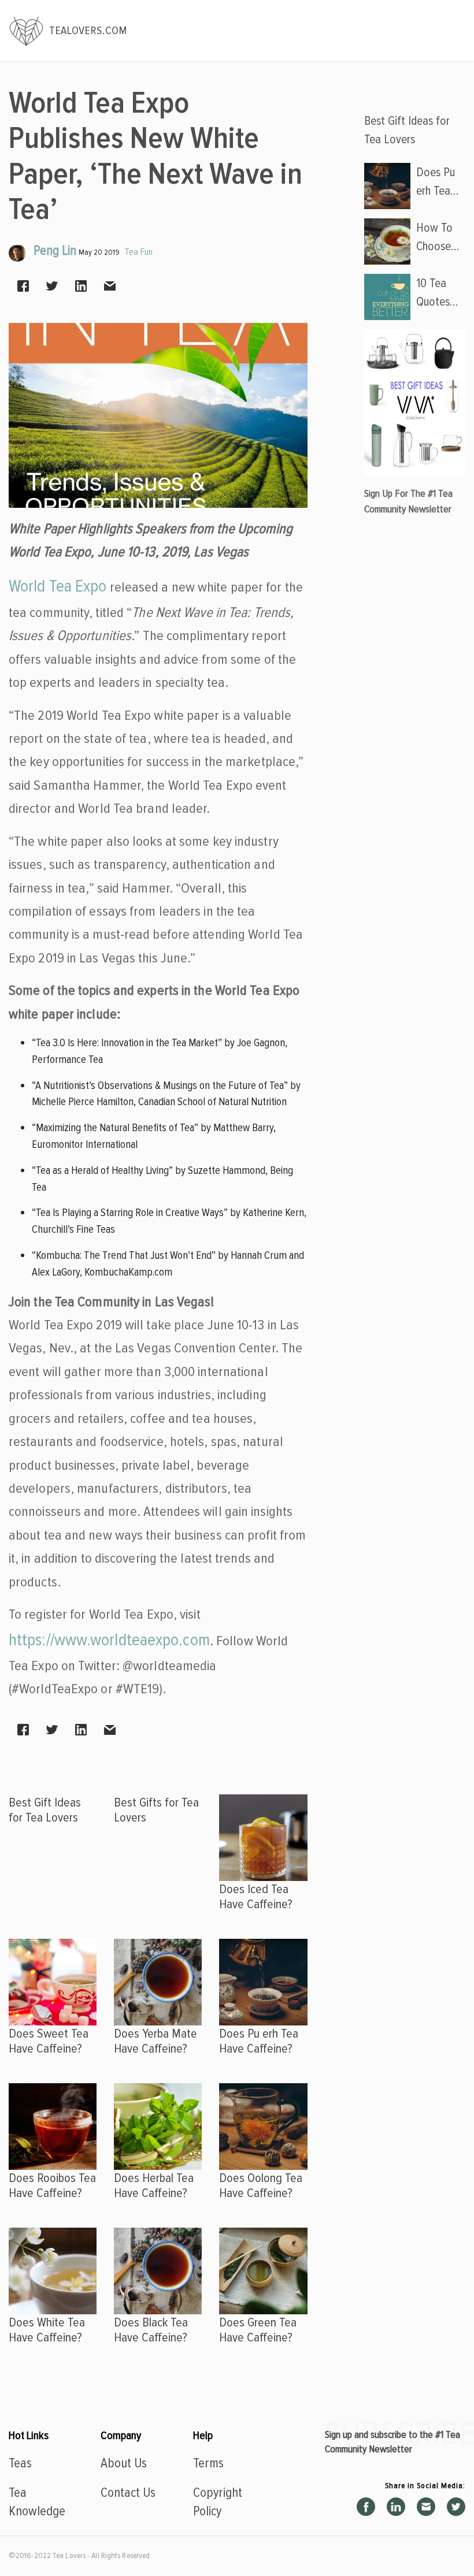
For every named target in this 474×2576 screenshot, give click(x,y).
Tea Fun (138, 252)
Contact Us (128, 2493)
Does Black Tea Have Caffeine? (151, 2330)
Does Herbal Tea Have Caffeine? (154, 2185)
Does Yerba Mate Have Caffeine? (155, 2041)
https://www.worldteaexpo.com (109, 1640)
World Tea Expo (58, 586)
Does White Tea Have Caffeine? (47, 2330)
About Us (124, 2463)
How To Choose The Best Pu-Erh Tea (437, 238)
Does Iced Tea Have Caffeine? (256, 1896)
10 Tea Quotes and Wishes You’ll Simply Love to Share (434, 293)
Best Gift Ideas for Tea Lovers (45, 1810)
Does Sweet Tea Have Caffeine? (49, 2041)
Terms (208, 2463)
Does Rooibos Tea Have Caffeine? (52, 2185)
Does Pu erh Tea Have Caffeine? (259, 2041)
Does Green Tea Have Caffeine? (258, 2330)
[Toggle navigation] (451, 31)
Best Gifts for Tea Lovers (156, 1810)
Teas (20, 2463)
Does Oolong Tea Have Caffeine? (261, 2185)
